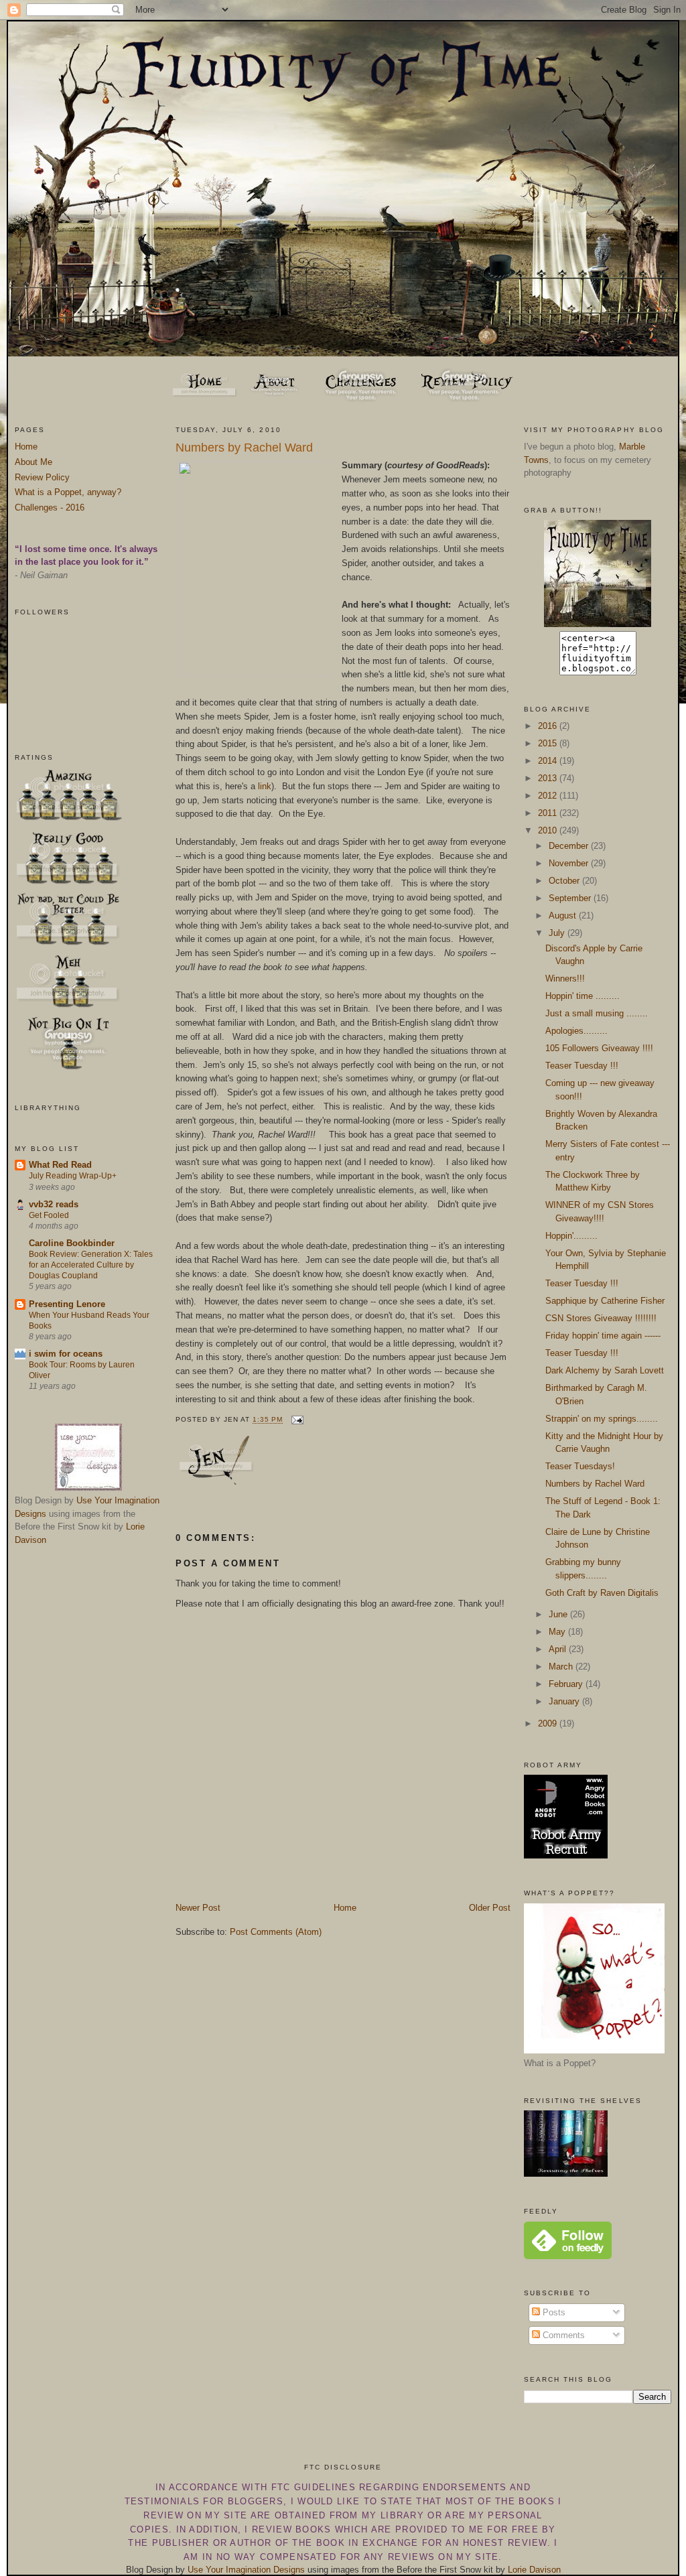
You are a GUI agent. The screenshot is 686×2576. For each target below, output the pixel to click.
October (565, 881)
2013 (549, 778)
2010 (549, 830)
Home (26, 447)
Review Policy (42, 477)
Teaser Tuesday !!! (582, 1066)
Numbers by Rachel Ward (244, 448)
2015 (549, 743)
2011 (549, 813)
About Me (33, 462)
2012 (549, 796)
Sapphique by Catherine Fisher (605, 1301)
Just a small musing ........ (597, 1013)
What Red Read (60, 1165)
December (570, 846)
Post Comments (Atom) (276, 1932)
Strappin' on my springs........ (602, 1419)
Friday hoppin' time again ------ (603, 1336)
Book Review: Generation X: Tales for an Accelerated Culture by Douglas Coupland (91, 1265)
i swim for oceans (66, 1354)
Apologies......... (576, 1031)
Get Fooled (49, 1215)
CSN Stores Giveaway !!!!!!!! (601, 1318)
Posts (553, 2312)
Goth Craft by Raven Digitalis (602, 1593)
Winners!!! (565, 978)
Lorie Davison (534, 2570)
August (564, 916)
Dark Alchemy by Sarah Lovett (605, 1370)
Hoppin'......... (571, 1236)
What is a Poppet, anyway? (68, 492)
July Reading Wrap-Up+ (73, 1176)
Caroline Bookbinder (72, 1243)
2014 (549, 761)
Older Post (490, 1908)
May (558, 1632)
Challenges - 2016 (50, 507)
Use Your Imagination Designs (246, 2570)
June (559, 1614)
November (570, 863)
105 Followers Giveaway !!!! (599, 1048)
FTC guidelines (314, 2487)
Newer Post (198, 1908)
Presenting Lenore (67, 1304)
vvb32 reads (54, 1204)
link (265, 786)
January (565, 1701)
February (567, 1684)
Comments (562, 2335)
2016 (549, 726)
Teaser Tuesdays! (580, 1466)
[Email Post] (296, 1420)
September (571, 898)
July (558, 933)
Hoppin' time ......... (582, 996)
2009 (549, 1723)
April (559, 1649)
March (562, 1667)
